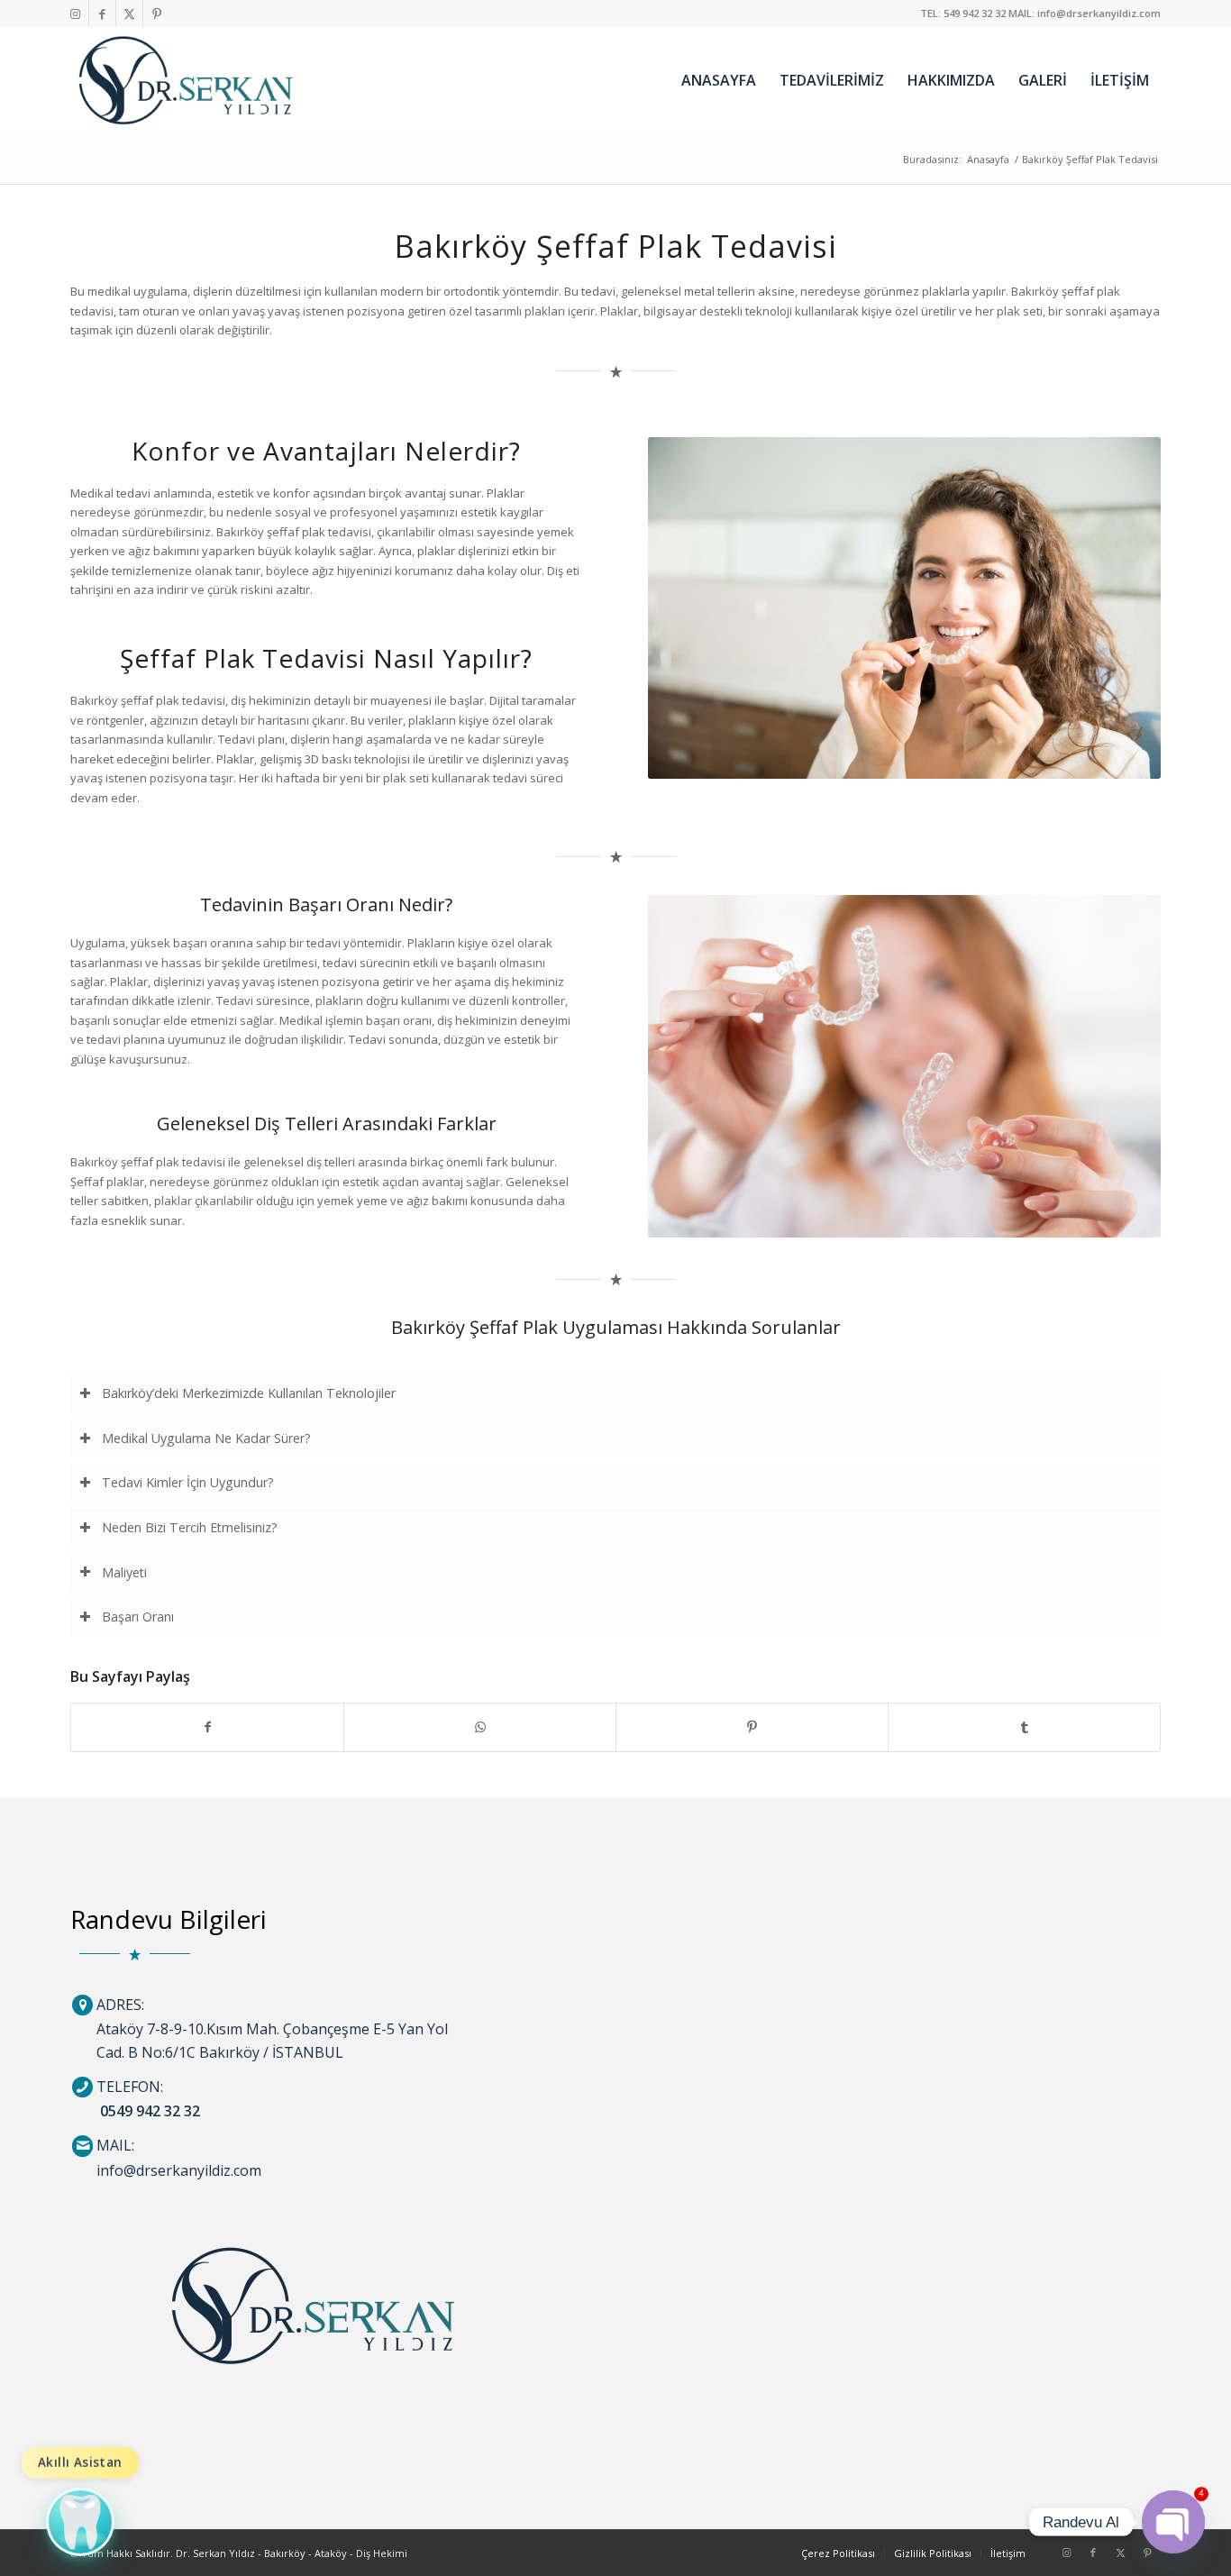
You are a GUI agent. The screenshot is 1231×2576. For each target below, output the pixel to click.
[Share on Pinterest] (752, 1727)
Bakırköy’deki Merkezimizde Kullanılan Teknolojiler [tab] (249, 1393)
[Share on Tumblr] (1024, 1727)
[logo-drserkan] (186, 80)
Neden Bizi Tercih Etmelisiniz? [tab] (190, 1527)
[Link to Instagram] (75, 14)
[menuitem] (719, 80)
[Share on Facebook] (207, 1727)
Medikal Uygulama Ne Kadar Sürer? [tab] (206, 1438)
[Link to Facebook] (102, 14)
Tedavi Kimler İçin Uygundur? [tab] (188, 1482)
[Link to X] (129, 14)
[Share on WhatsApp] (480, 1727)
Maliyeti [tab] (124, 1572)
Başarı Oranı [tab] (138, 1617)
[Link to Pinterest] (157, 14)
